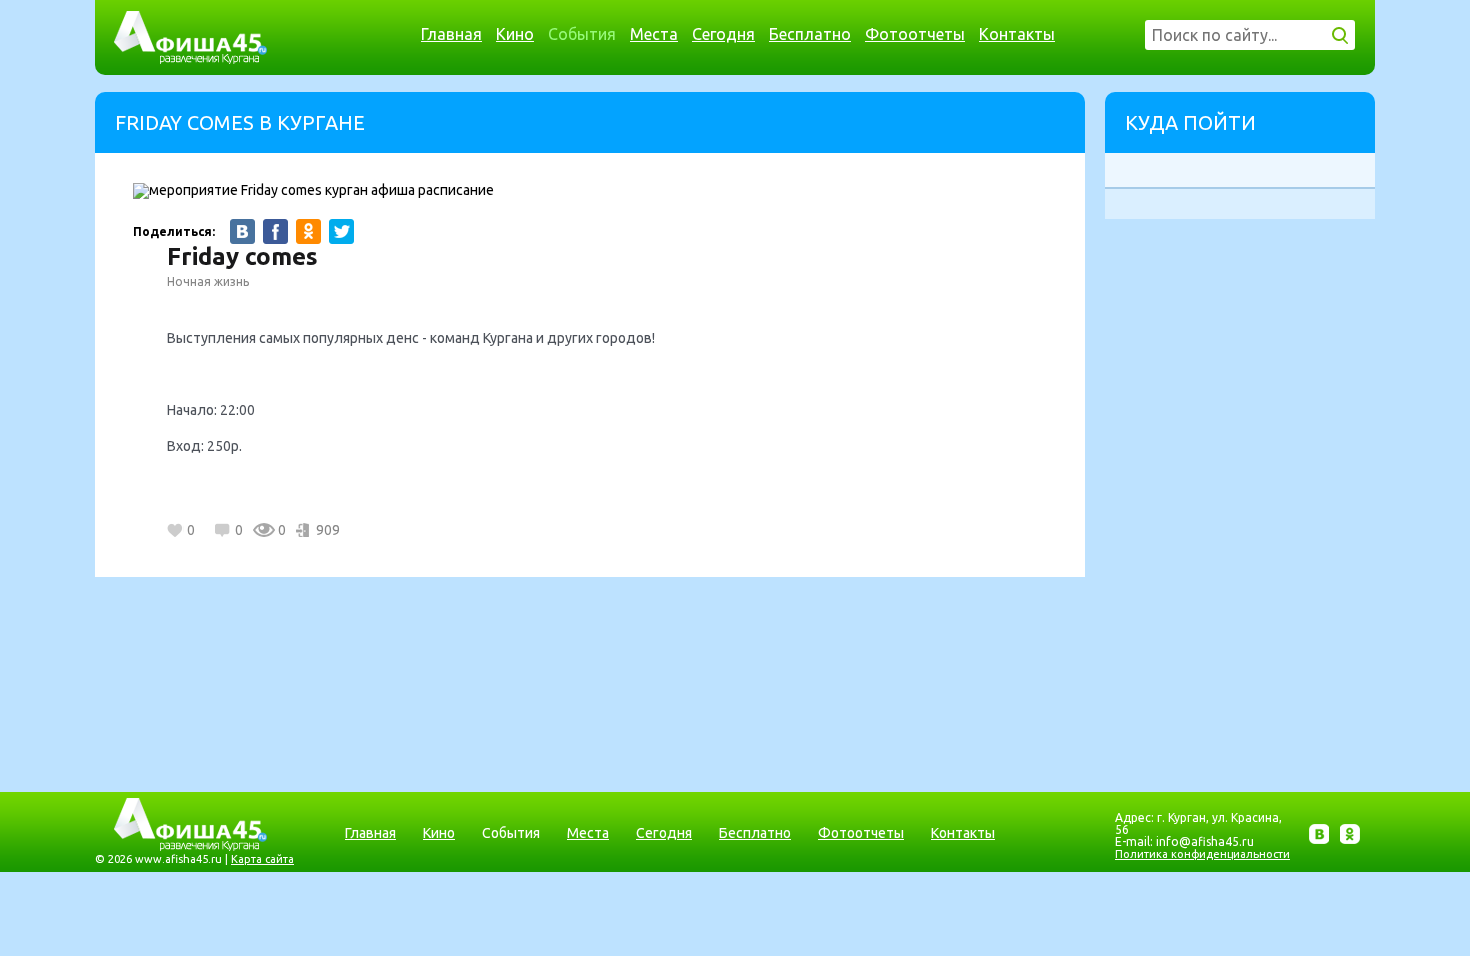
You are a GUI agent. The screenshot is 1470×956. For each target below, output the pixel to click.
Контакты (1017, 34)
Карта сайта (262, 859)
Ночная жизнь (208, 281)
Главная (451, 34)
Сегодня (723, 34)
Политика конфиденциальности (1202, 854)
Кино (515, 34)
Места (654, 34)
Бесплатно (810, 34)
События (582, 34)
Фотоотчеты (915, 34)
